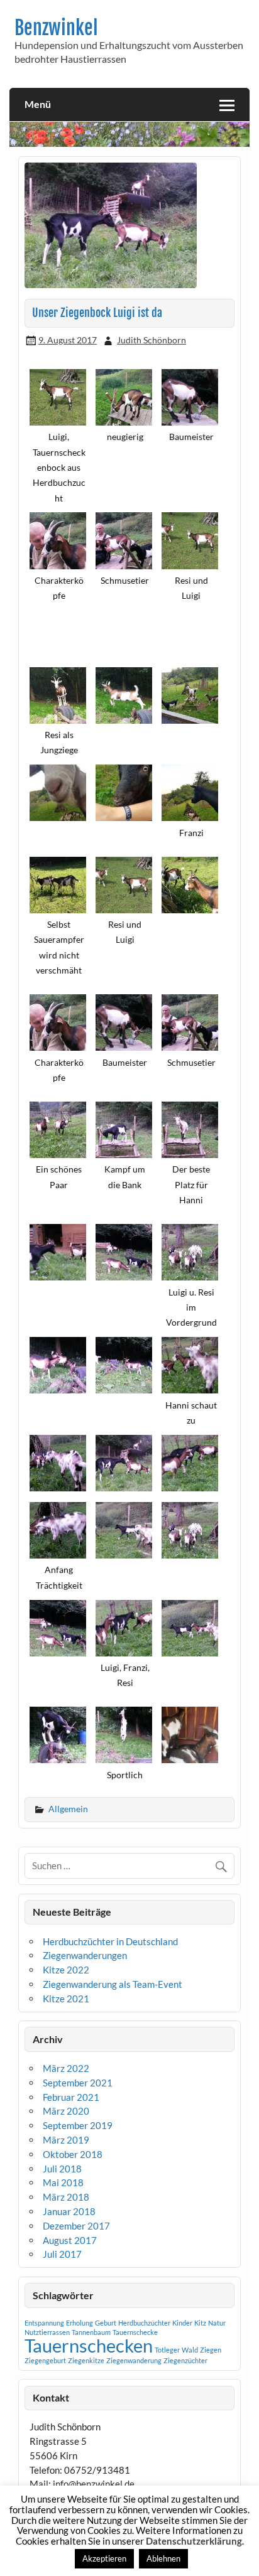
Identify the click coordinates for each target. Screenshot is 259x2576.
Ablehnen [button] (163, 2558)
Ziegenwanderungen (85, 1955)
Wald (190, 2350)
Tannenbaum (91, 2332)
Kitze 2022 (66, 1970)
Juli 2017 (62, 2254)
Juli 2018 (62, 2169)
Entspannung (44, 2323)
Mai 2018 (63, 2182)
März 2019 (66, 2140)
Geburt (106, 2323)
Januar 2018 (69, 2211)
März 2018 (66, 2197)
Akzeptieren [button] (104, 2558)
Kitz (200, 2323)
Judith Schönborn (152, 340)
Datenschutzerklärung (194, 2541)
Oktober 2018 (73, 2154)
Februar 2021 (71, 2097)
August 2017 (70, 2240)
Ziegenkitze (86, 2360)
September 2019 (78, 2125)
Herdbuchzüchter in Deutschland (110, 1941)
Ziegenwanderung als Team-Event (113, 1984)
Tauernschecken (89, 2345)
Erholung (80, 2323)
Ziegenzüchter (185, 2360)
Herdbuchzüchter (144, 2323)
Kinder (182, 2323)
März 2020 (66, 2111)
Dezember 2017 (76, 2226)
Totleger (167, 2350)
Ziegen (211, 2350)
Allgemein (68, 1809)
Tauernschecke (135, 2332)
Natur (217, 2323)
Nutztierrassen (47, 2332)
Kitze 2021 (66, 1999)
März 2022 (66, 2068)
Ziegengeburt (45, 2360)
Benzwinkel (56, 28)
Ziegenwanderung (134, 2360)
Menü (38, 104)
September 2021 (78, 2083)
